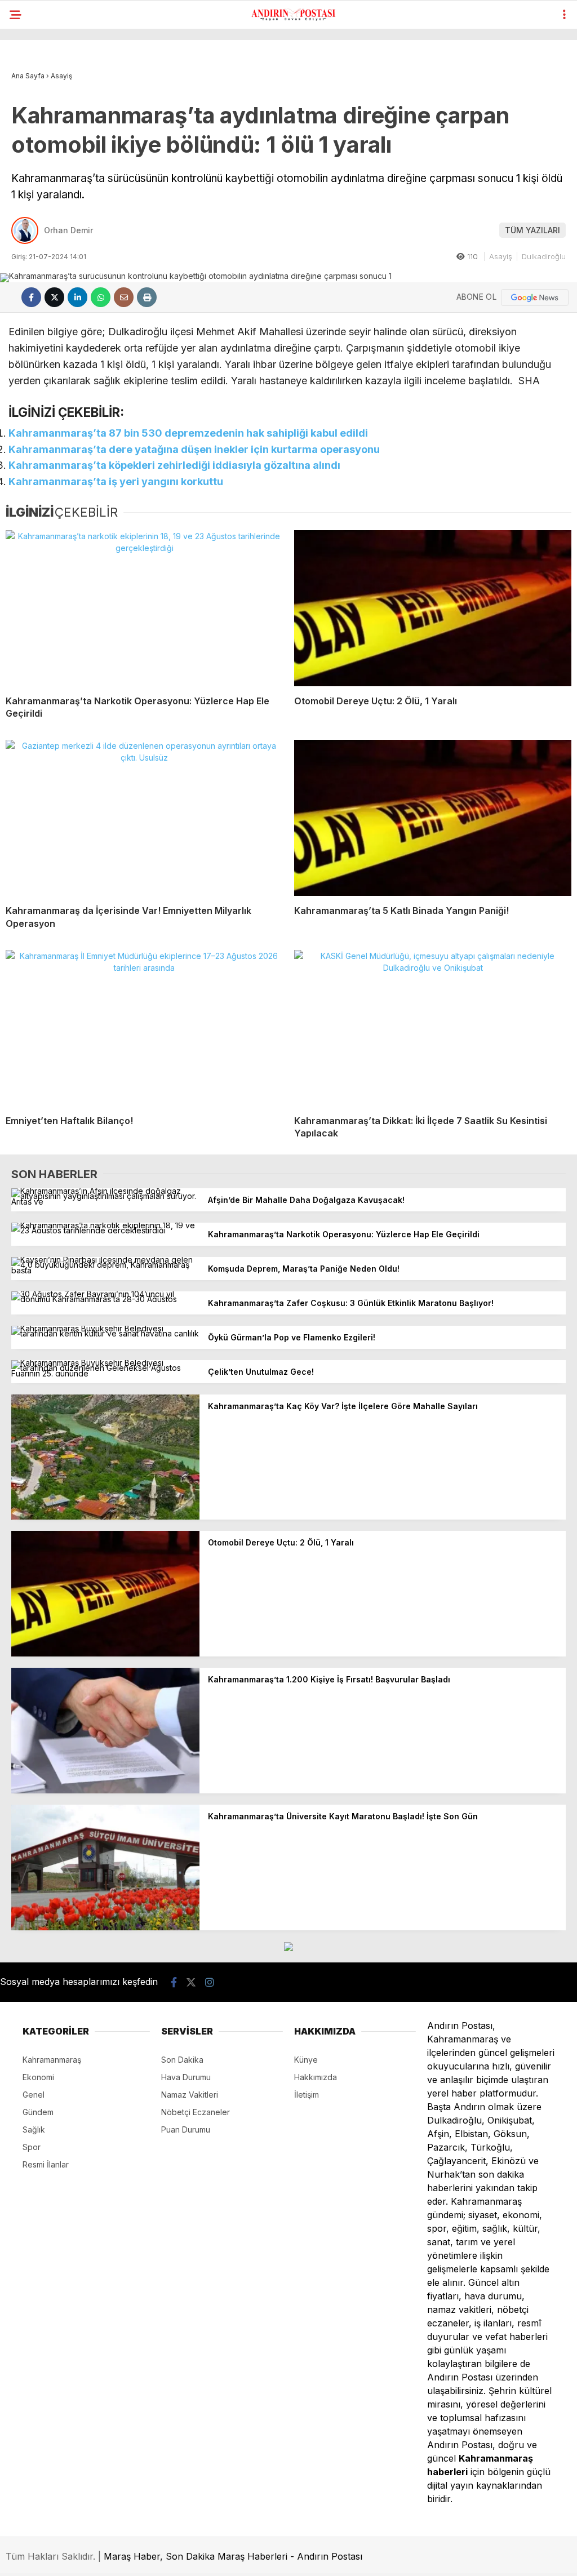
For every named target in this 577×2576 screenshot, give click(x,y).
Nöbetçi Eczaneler (196, 2112)
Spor (32, 2147)
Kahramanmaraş (52, 2060)
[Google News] (535, 297)
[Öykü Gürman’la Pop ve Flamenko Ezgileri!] (105, 1333)
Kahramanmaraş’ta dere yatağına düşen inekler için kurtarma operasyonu (194, 449)
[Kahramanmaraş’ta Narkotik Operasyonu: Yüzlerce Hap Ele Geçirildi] (144, 608)
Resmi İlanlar (46, 2164)
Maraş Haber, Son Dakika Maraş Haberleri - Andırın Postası (233, 2556)
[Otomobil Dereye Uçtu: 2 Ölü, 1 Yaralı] (433, 608)
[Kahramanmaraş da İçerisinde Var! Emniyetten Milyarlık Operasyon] (144, 818)
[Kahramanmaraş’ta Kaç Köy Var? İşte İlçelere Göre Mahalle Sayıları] (105, 1516)
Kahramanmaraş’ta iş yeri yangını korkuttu (116, 481)
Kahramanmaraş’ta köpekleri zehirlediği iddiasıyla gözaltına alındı (174, 465)
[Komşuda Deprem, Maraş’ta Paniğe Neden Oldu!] (105, 1270)
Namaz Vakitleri (190, 2095)
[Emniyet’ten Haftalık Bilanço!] (144, 1028)
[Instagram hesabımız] (210, 1982)
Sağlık (34, 2129)
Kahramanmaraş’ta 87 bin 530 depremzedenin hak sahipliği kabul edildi (188, 433)
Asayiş (501, 256)
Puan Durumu (186, 2129)
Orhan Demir (68, 230)
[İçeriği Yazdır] (147, 297)
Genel (34, 2095)
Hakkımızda (316, 2077)
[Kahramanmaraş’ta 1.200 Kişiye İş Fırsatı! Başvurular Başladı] (105, 1790)
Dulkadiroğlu (544, 256)
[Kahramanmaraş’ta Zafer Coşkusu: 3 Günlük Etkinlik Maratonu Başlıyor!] (105, 1299)
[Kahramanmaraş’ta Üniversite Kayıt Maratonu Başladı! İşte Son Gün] (105, 1927)
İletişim (307, 2095)
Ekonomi (38, 2077)
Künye (306, 2060)
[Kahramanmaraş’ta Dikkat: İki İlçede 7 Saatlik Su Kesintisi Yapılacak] (433, 1028)
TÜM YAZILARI (532, 230)
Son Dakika (182, 2060)
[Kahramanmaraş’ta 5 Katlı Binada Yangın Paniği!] (433, 818)
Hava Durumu (186, 2077)
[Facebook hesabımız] (174, 1982)
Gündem (38, 2112)
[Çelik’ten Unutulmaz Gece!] (105, 1373)
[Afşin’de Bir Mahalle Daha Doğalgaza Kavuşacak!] (105, 1202)
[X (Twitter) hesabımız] (191, 1982)
